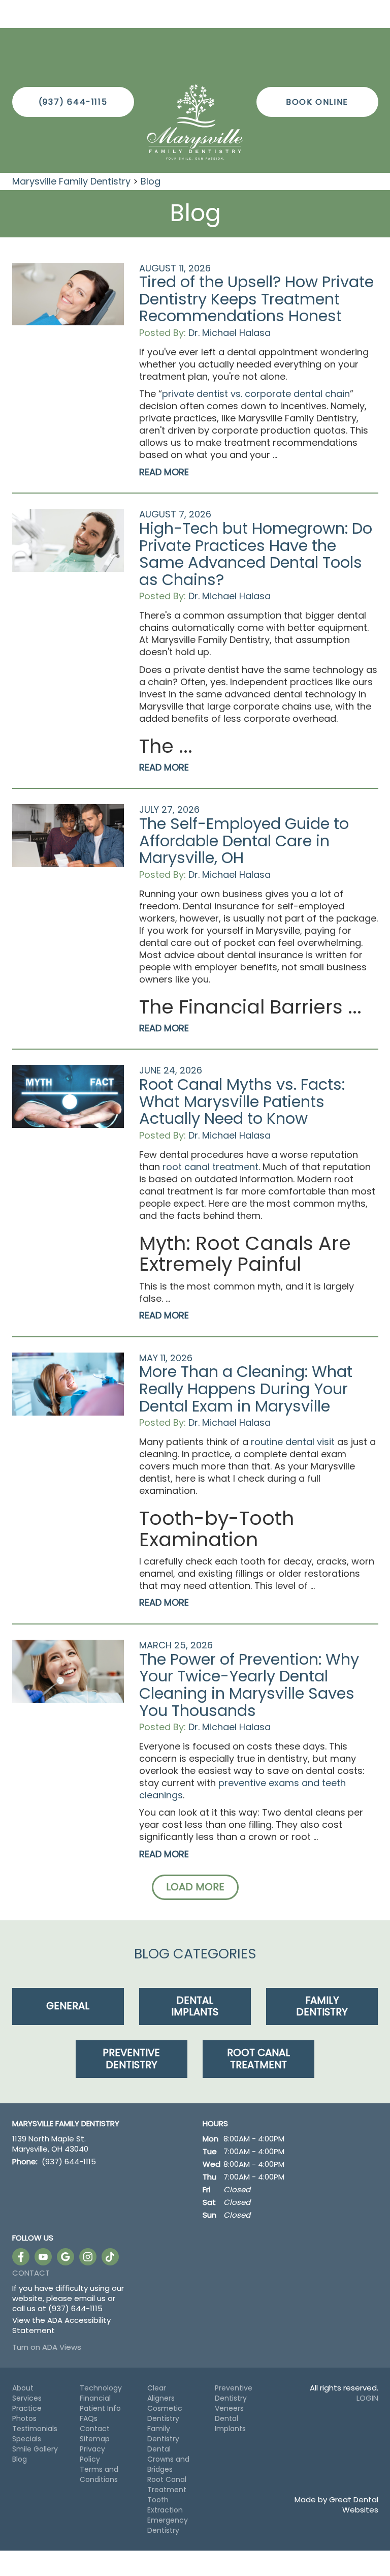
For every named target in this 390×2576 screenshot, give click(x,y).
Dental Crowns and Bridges (168, 2459)
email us (90, 2298)
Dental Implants (230, 2424)
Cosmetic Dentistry (165, 2413)
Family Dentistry (163, 2434)
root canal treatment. (211, 1167)
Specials (27, 2439)
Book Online (317, 102)
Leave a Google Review (66, 2257)
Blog (151, 181)
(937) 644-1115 (73, 102)
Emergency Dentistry (168, 2525)
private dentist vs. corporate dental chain (256, 394)
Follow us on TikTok (110, 2257)
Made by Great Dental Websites (336, 2505)
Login (367, 2398)
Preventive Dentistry (234, 2393)
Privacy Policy (92, 2454)
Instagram (88, 2257)
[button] (195, 1887)
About (23, 2388)
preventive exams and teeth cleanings (242, 1789)
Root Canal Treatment (167, 2485)
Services (27, 2398)
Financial (95, 2398)
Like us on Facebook (21, 2257)
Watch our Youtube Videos (43, 2257)
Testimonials (35, 2429)
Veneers (229, 2408)
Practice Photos (27, 2413)
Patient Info (100, 2408)
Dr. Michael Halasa (230, 333)
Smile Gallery (35, 2449)
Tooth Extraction (165, 2505)
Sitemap (95, 2439)
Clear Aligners (161, 2393)
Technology (101, 2388)
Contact (31, 2273)
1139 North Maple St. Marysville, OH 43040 (50, 2144)
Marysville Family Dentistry (71, 181)
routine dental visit (293, 1442)
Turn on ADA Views (47, 2347)
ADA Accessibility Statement (61, 2325)
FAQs (89, 2418)
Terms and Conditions (99, 2474)
